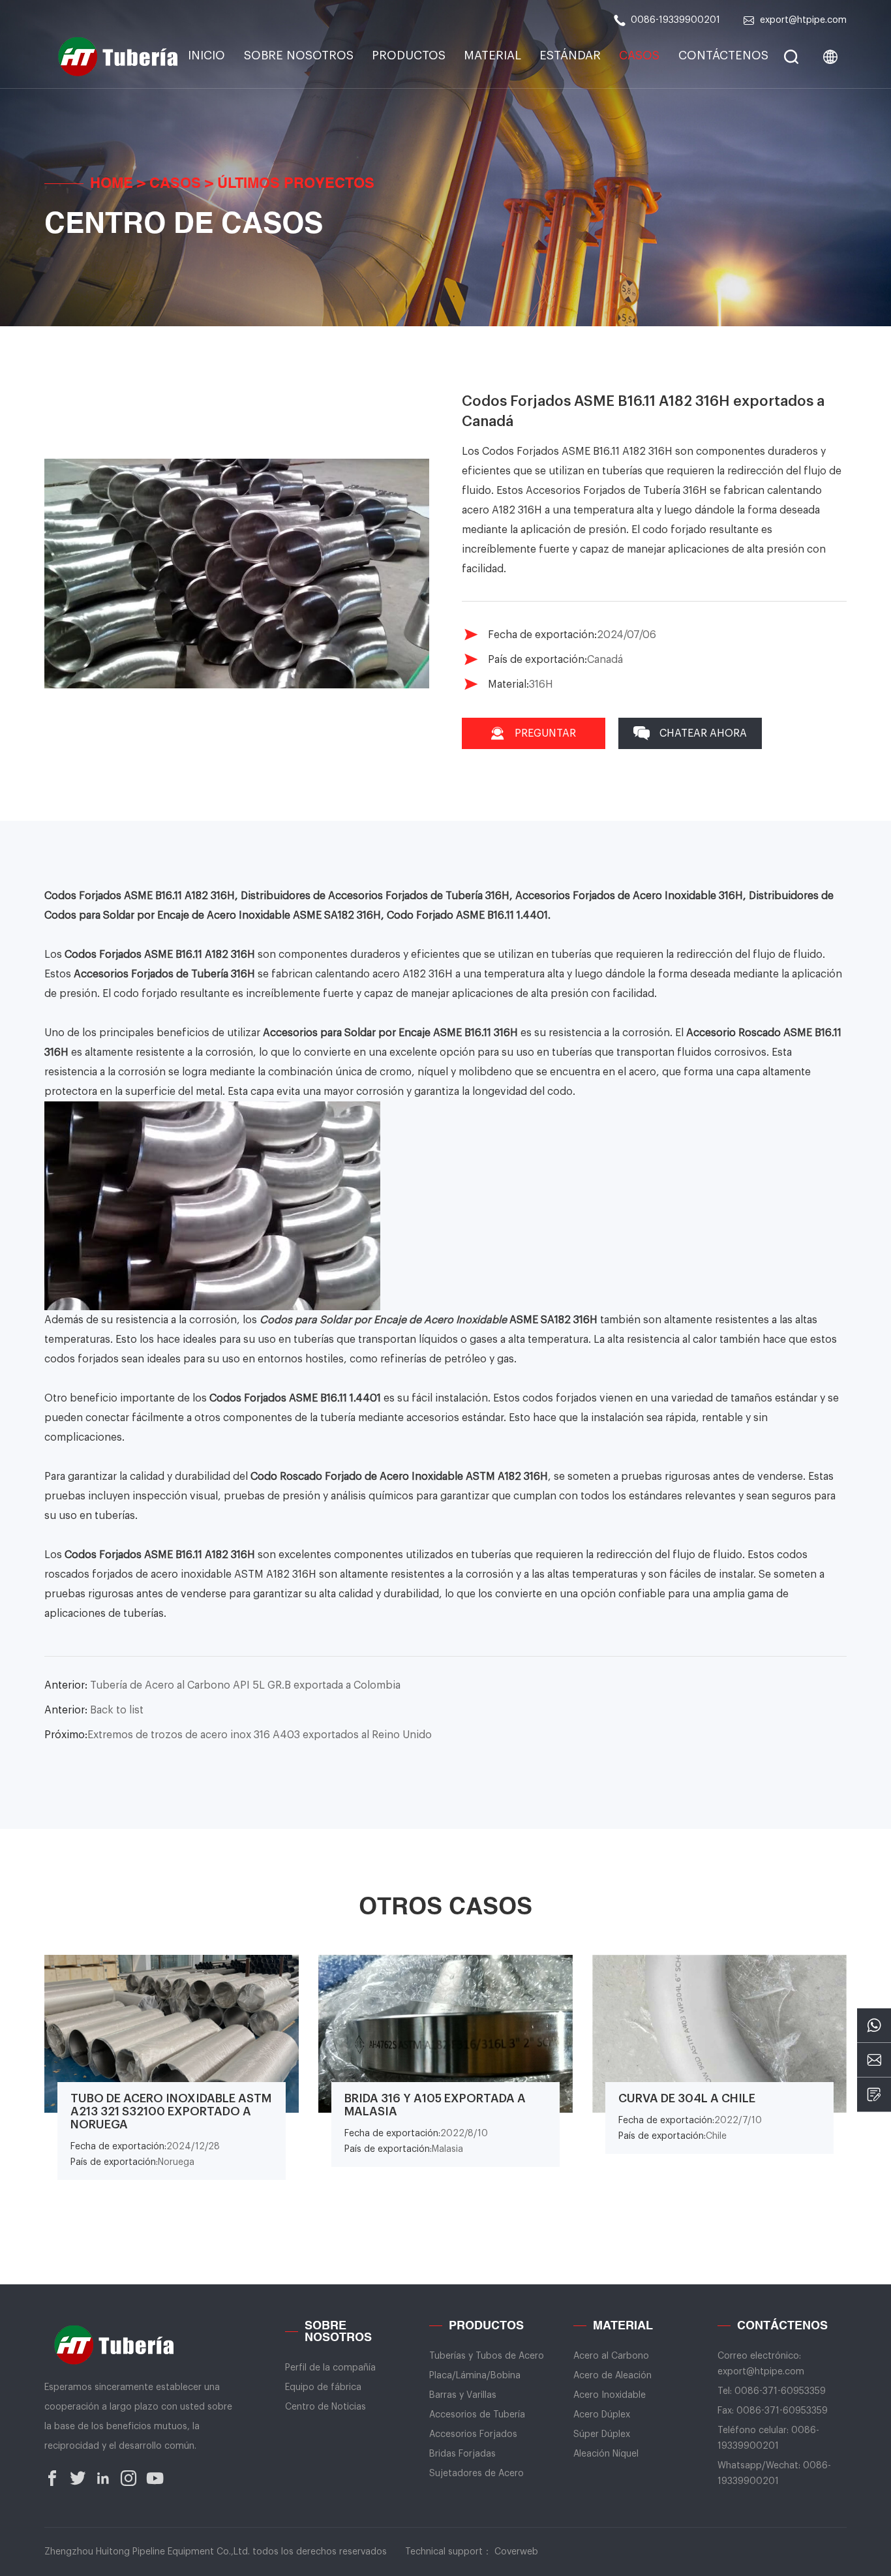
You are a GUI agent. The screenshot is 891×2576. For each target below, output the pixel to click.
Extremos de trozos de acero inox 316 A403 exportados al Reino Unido (238, 1735)
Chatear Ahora (703, 733)
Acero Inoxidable (610, 2395)
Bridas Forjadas (462, 2454)
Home (112, 184)
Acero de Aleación (612, 2376)
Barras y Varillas (463, 2395)
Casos (639, 55)
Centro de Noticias (325, 2407)
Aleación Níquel (606, 2454)
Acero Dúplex (602, 2415)
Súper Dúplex (602, 2434)
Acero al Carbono (611, 2356)
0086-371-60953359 (780, 2391)
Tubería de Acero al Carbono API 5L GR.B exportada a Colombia (222, 1685)
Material (492, 55)
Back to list (94, 1710)
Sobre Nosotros (299, 55)
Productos (409, 55)
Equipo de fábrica (323, 2387)
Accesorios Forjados (473, 2434)
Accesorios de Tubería (477, 2415)
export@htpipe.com (803, 20)
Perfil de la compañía (330, 2368)
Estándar (570, 55)
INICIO (206, 55)
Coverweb (516, 2552)
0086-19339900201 (675, 20)
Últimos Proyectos (296, 184)
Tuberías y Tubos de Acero (487, 2356)
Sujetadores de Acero (476, 2474)
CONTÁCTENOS (723, 55)
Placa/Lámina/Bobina (475, 2376)
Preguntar (545, 733)
